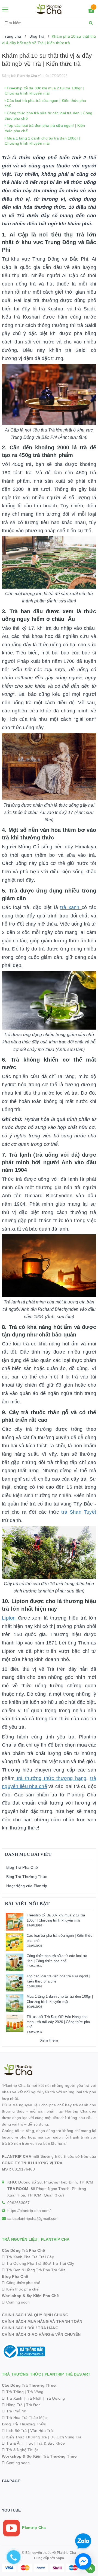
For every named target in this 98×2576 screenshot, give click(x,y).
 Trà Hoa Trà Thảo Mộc (24, 2418)
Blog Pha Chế (15, 2276)
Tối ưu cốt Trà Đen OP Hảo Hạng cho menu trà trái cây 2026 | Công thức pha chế (58, 2022)
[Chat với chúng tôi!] (83, 2561)
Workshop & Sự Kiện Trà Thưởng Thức (39, 2456)
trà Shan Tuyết (79, 1512)
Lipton (10, 1618)
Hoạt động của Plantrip (27, 1886)
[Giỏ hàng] (91, 11)
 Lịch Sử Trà (14, 2431)
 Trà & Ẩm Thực (18, 2443)
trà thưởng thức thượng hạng (50, 1778)
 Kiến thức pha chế (20, 2289)
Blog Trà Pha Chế (22, 1867)
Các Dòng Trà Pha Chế (23, 2250)
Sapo (60, 2558)
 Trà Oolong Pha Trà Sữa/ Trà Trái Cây (38, 2263)
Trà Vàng (35, 2392)
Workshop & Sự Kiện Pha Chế (30, 2296)
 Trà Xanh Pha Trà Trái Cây (28, 2257)
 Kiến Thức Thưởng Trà (24, 2437)
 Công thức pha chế (21, 2283)
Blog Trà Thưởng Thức (27, 1877)
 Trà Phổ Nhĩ (15, 2411)
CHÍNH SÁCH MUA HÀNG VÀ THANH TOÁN (42, 2321)
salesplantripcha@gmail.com (33, 2218)
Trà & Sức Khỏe (51, 2443)
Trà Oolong (55, 2398)
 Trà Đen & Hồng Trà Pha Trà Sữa (34, 2270)
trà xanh (71, 907)
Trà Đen (33, 2405)
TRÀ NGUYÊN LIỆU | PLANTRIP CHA (36, 2239)
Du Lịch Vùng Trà (66, 2437)
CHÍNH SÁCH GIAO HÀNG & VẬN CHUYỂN (41, 2334)
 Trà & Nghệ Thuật (20, 2450)
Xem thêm (49, 2040)
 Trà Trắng (13, 2392)
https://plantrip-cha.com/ (29, 2211)
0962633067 (19, 2203)
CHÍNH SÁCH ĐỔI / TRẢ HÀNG (30, 2328)
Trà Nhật (34, 2398)
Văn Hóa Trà (42, 2431)
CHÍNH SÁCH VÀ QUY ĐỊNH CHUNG (35, 2315)
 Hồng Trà (13, 2405)
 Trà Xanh (12, 2398)
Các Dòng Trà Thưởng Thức (29, 2385)
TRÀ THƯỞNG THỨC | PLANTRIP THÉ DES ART (46, 2374)
